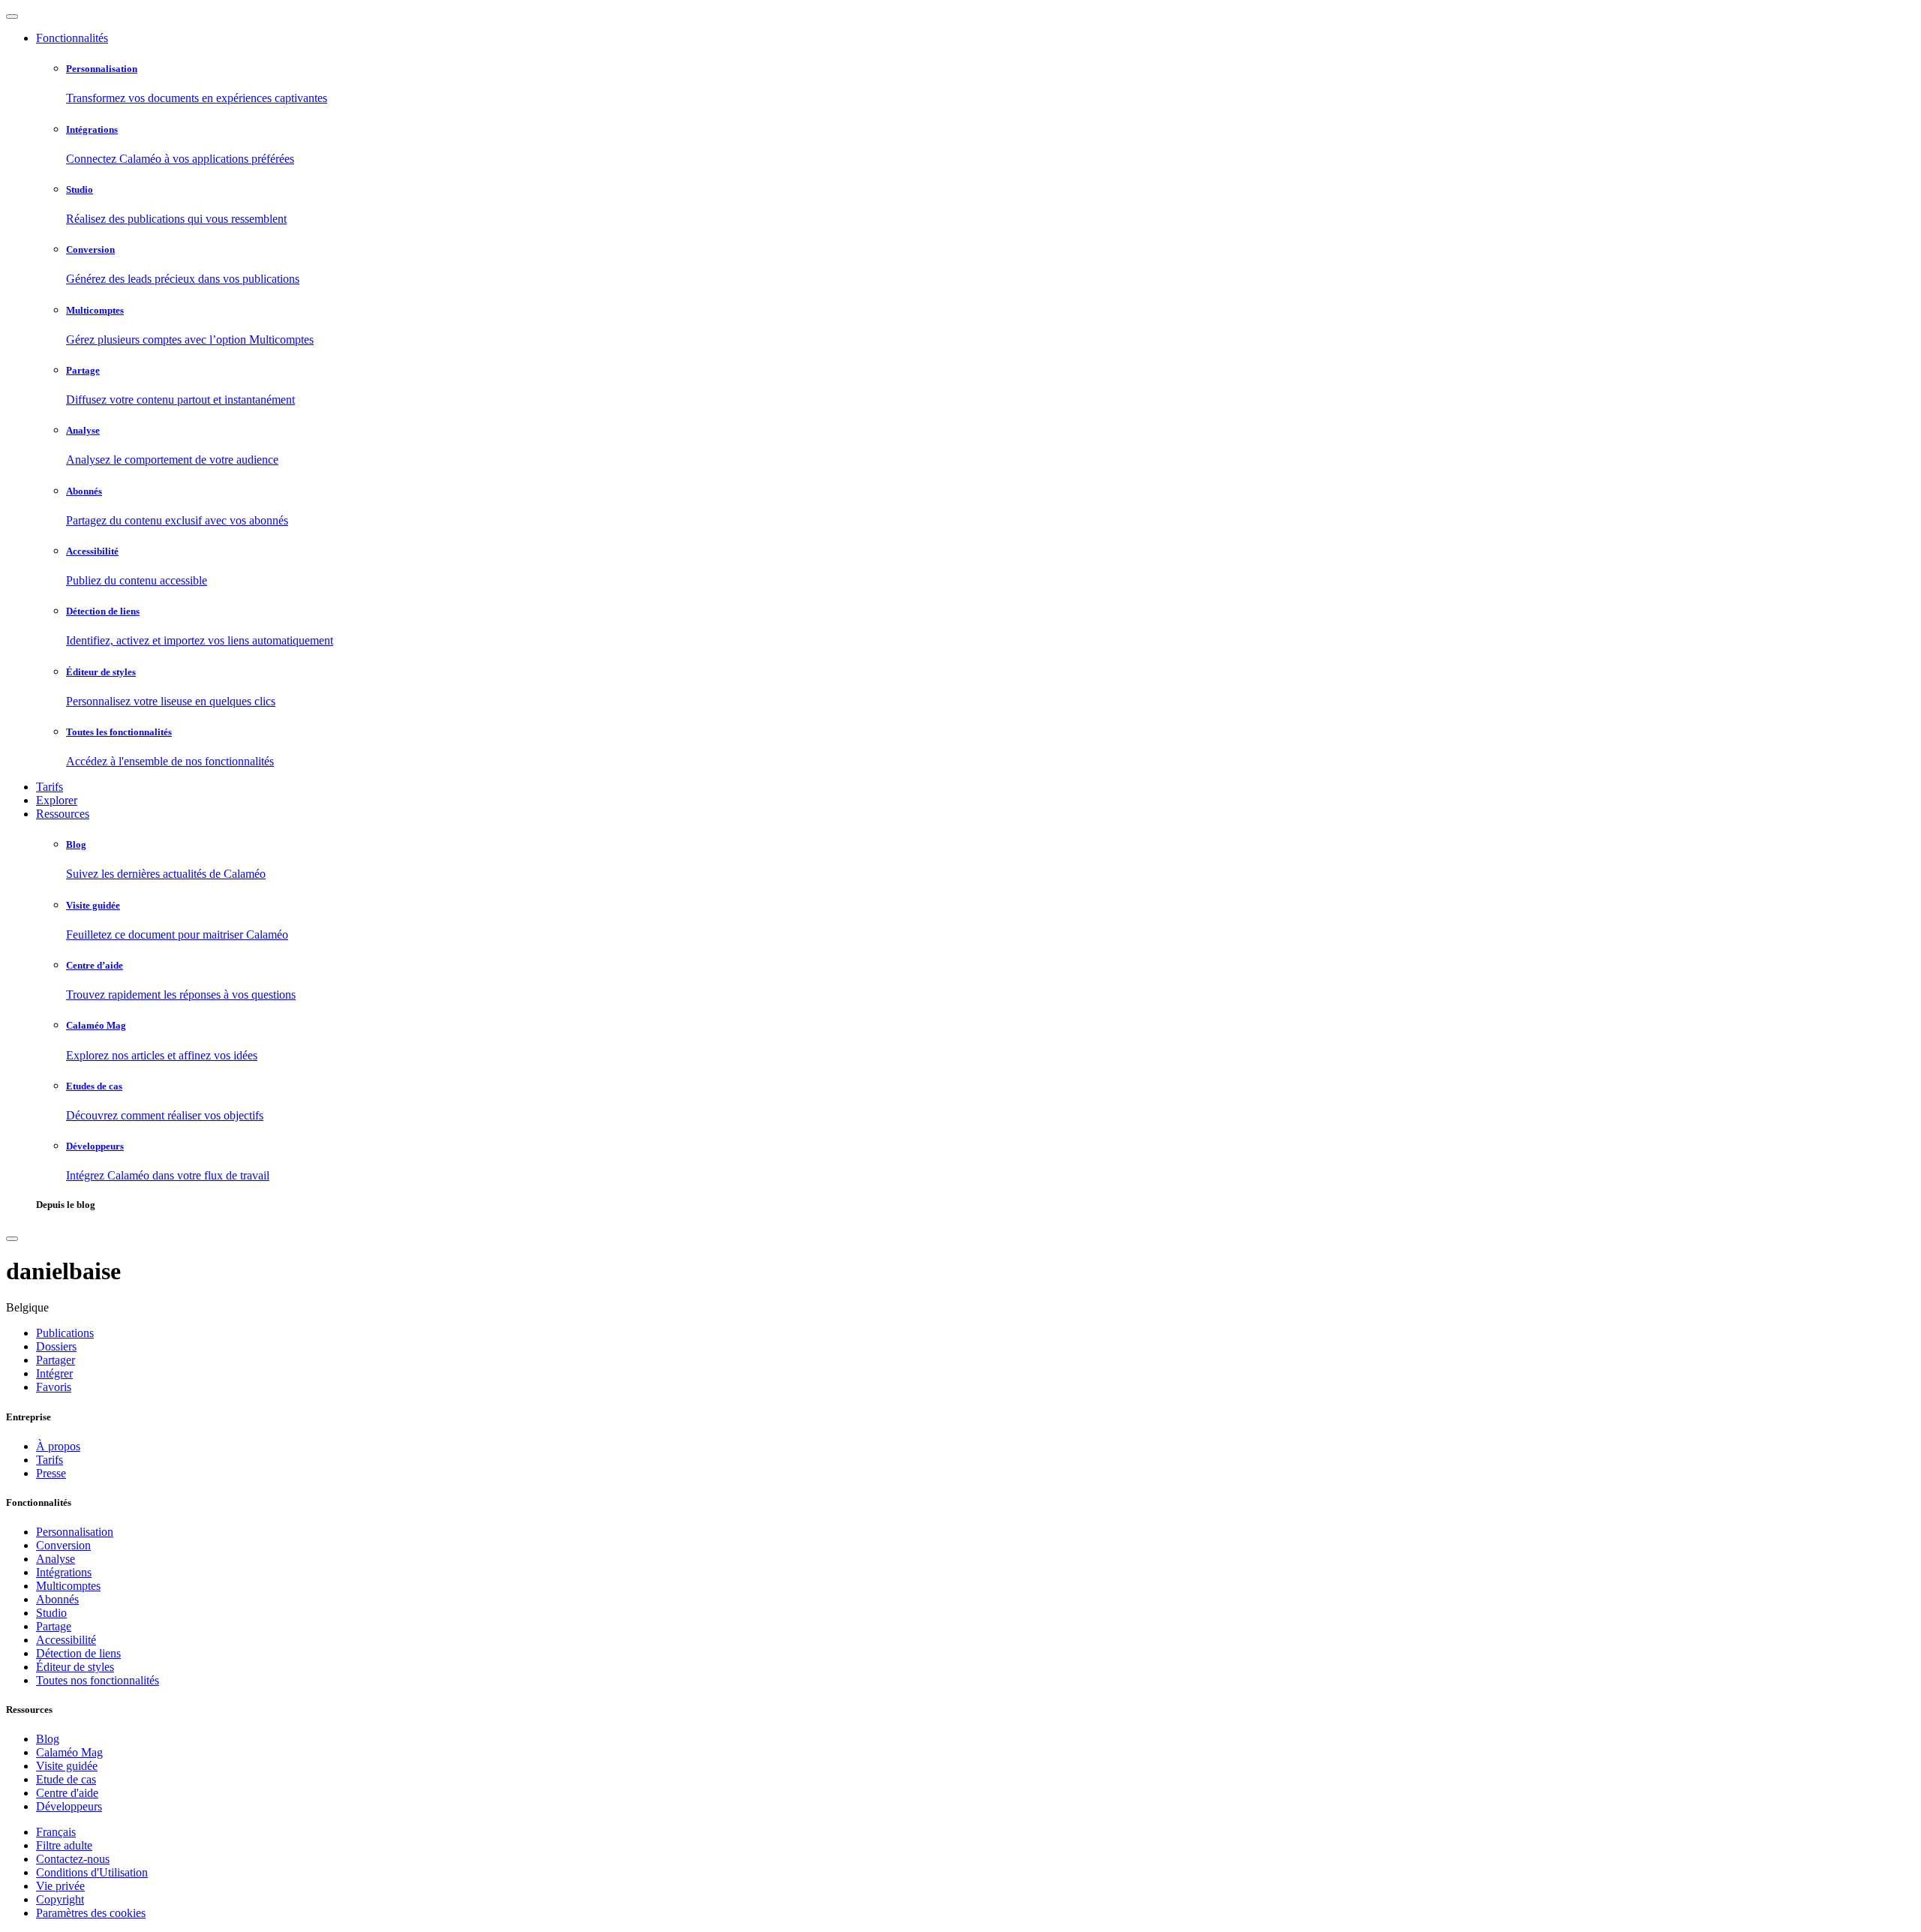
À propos (58, 1446)
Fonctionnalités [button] (72, 38)
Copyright (60, 1899)
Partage (54, 1626)
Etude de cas (66, 1779)
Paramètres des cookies (91, 1913)
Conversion (63, 1545)
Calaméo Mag (69, 1752)
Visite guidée (67, 1766)
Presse (51, 1473)
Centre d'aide (67, 1793)
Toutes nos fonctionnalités (98, 1680)
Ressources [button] (63, 814)
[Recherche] (12, 1239)
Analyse (56, 1559)
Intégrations (64, 1572)
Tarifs (50, 787)
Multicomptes (68, 1586)
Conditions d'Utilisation (92, 1872)
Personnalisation (75, 1532)
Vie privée (60, 1886)
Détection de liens (78, 1653)
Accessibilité (66, 1640)
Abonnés (57, 1599)
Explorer (57, 800)
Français (56, 1832)
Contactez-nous (73, 1859)
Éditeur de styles (75, 1667)
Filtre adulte (64, 1845)
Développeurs (69, 1806)
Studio (51, 1613)
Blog (48, 1739)
